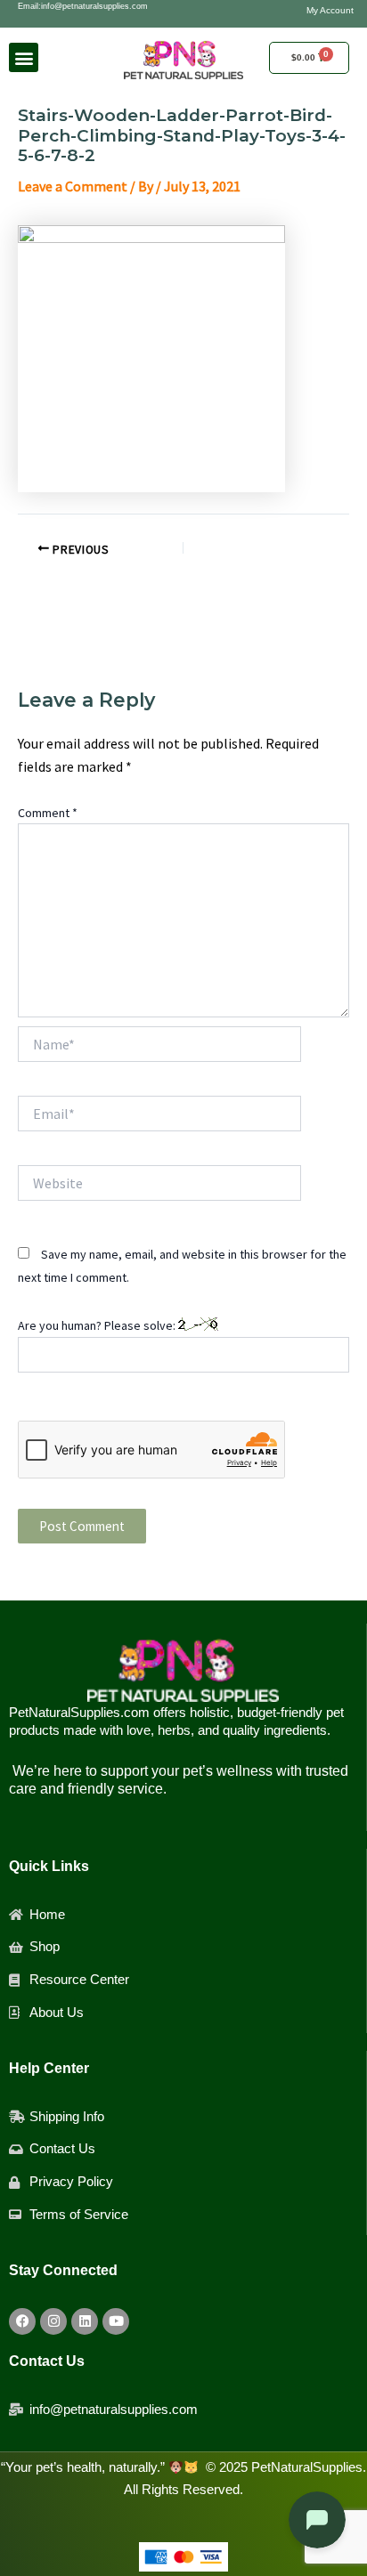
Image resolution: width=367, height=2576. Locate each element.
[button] (24, 57)
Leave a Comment (73, 186)
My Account (330, 10)
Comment (48, 813)
